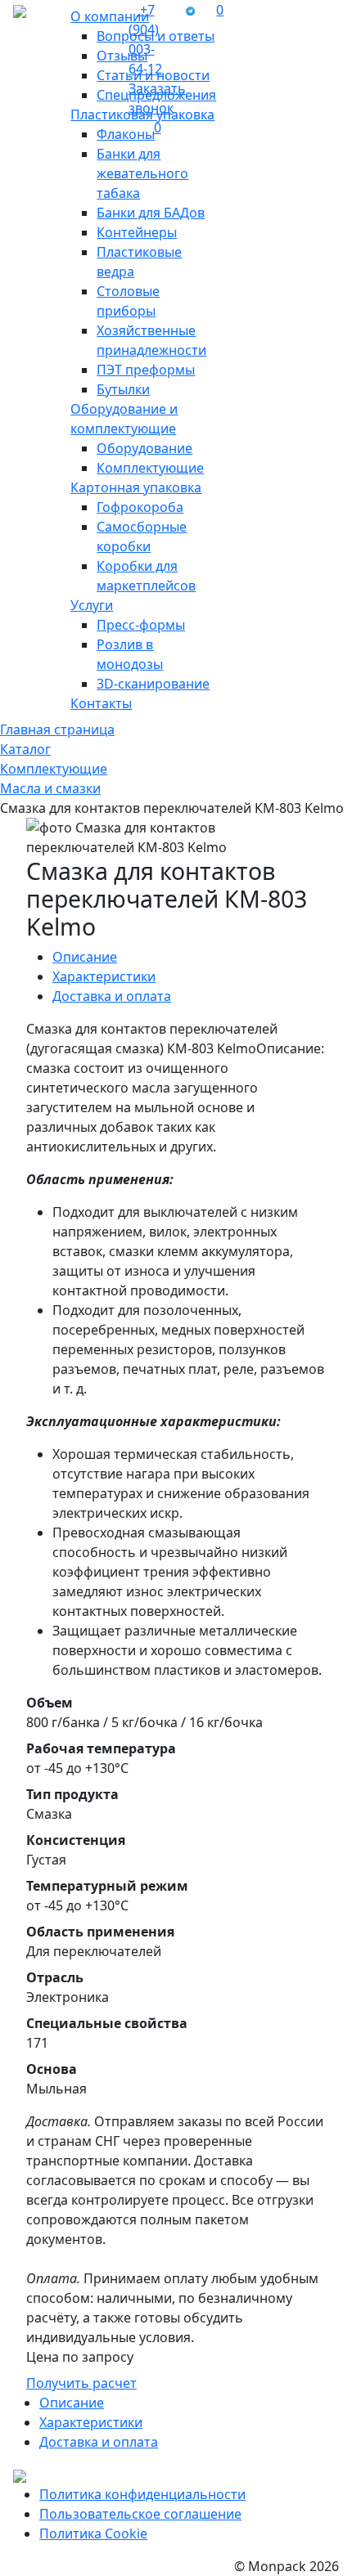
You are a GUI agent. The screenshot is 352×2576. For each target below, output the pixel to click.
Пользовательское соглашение (140, 2514)
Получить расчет (81, 2383)
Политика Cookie (93, 2533)
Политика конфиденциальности (142, 2494)
